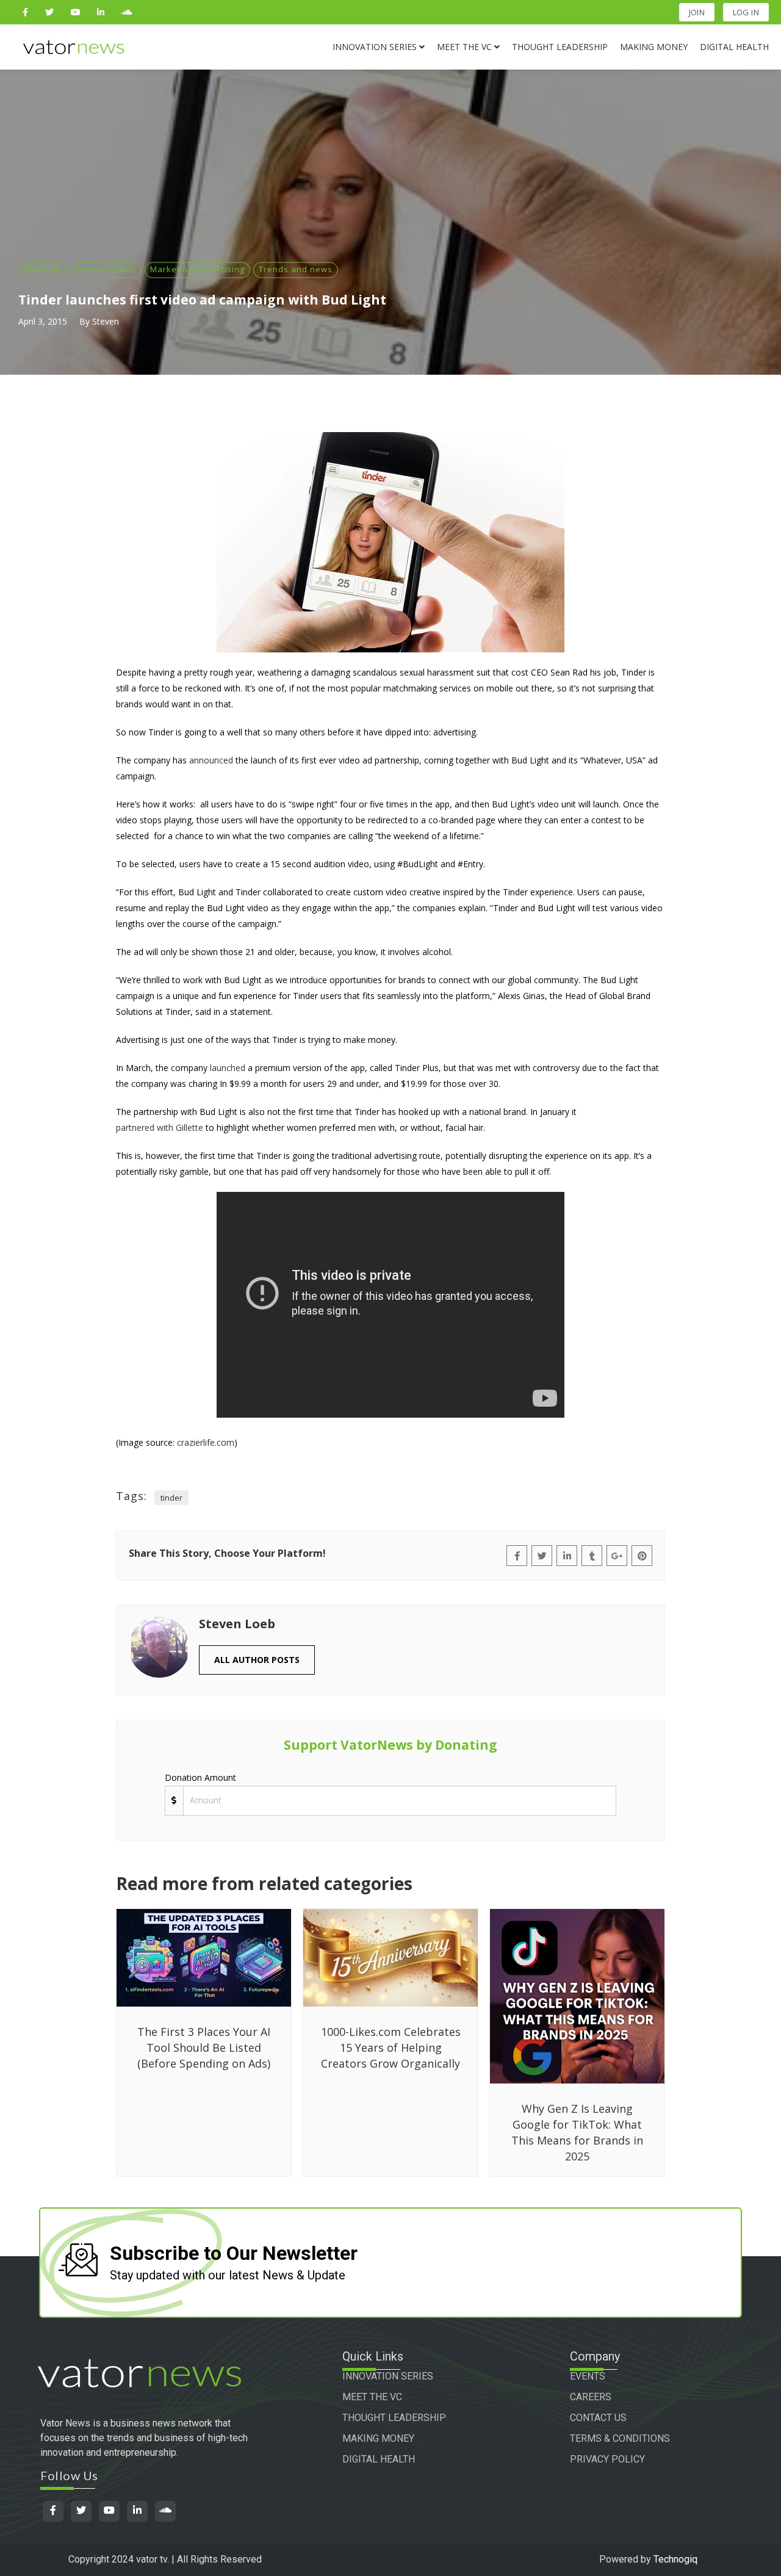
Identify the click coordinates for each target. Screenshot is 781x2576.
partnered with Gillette (160, 1127)
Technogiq (675, 2559)
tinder (171, 1498)
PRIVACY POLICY (607, 2459)
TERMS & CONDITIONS (620, 2438)
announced (211, 760)
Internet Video (106, 269)
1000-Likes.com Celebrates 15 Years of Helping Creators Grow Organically (391, 2047)
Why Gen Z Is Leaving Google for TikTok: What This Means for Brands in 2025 (577, 2132)
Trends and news (296, 269)
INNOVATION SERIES (388, 2376)
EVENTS (588, 2376)
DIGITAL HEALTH (379, 2459)
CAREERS (591, 2397)
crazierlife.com (206, 1442)
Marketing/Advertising (197, 269)
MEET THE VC (372, 2397)
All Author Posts (257, 1660)
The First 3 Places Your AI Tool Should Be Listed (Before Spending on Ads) (204, 2047)
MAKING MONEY (378, 2438)
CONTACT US (598, 2418)
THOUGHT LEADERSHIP (394, 2418)
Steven (106, 321)
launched (228, 1068)
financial (42, 269)
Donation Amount (200, 1777)
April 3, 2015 (43, 321)
